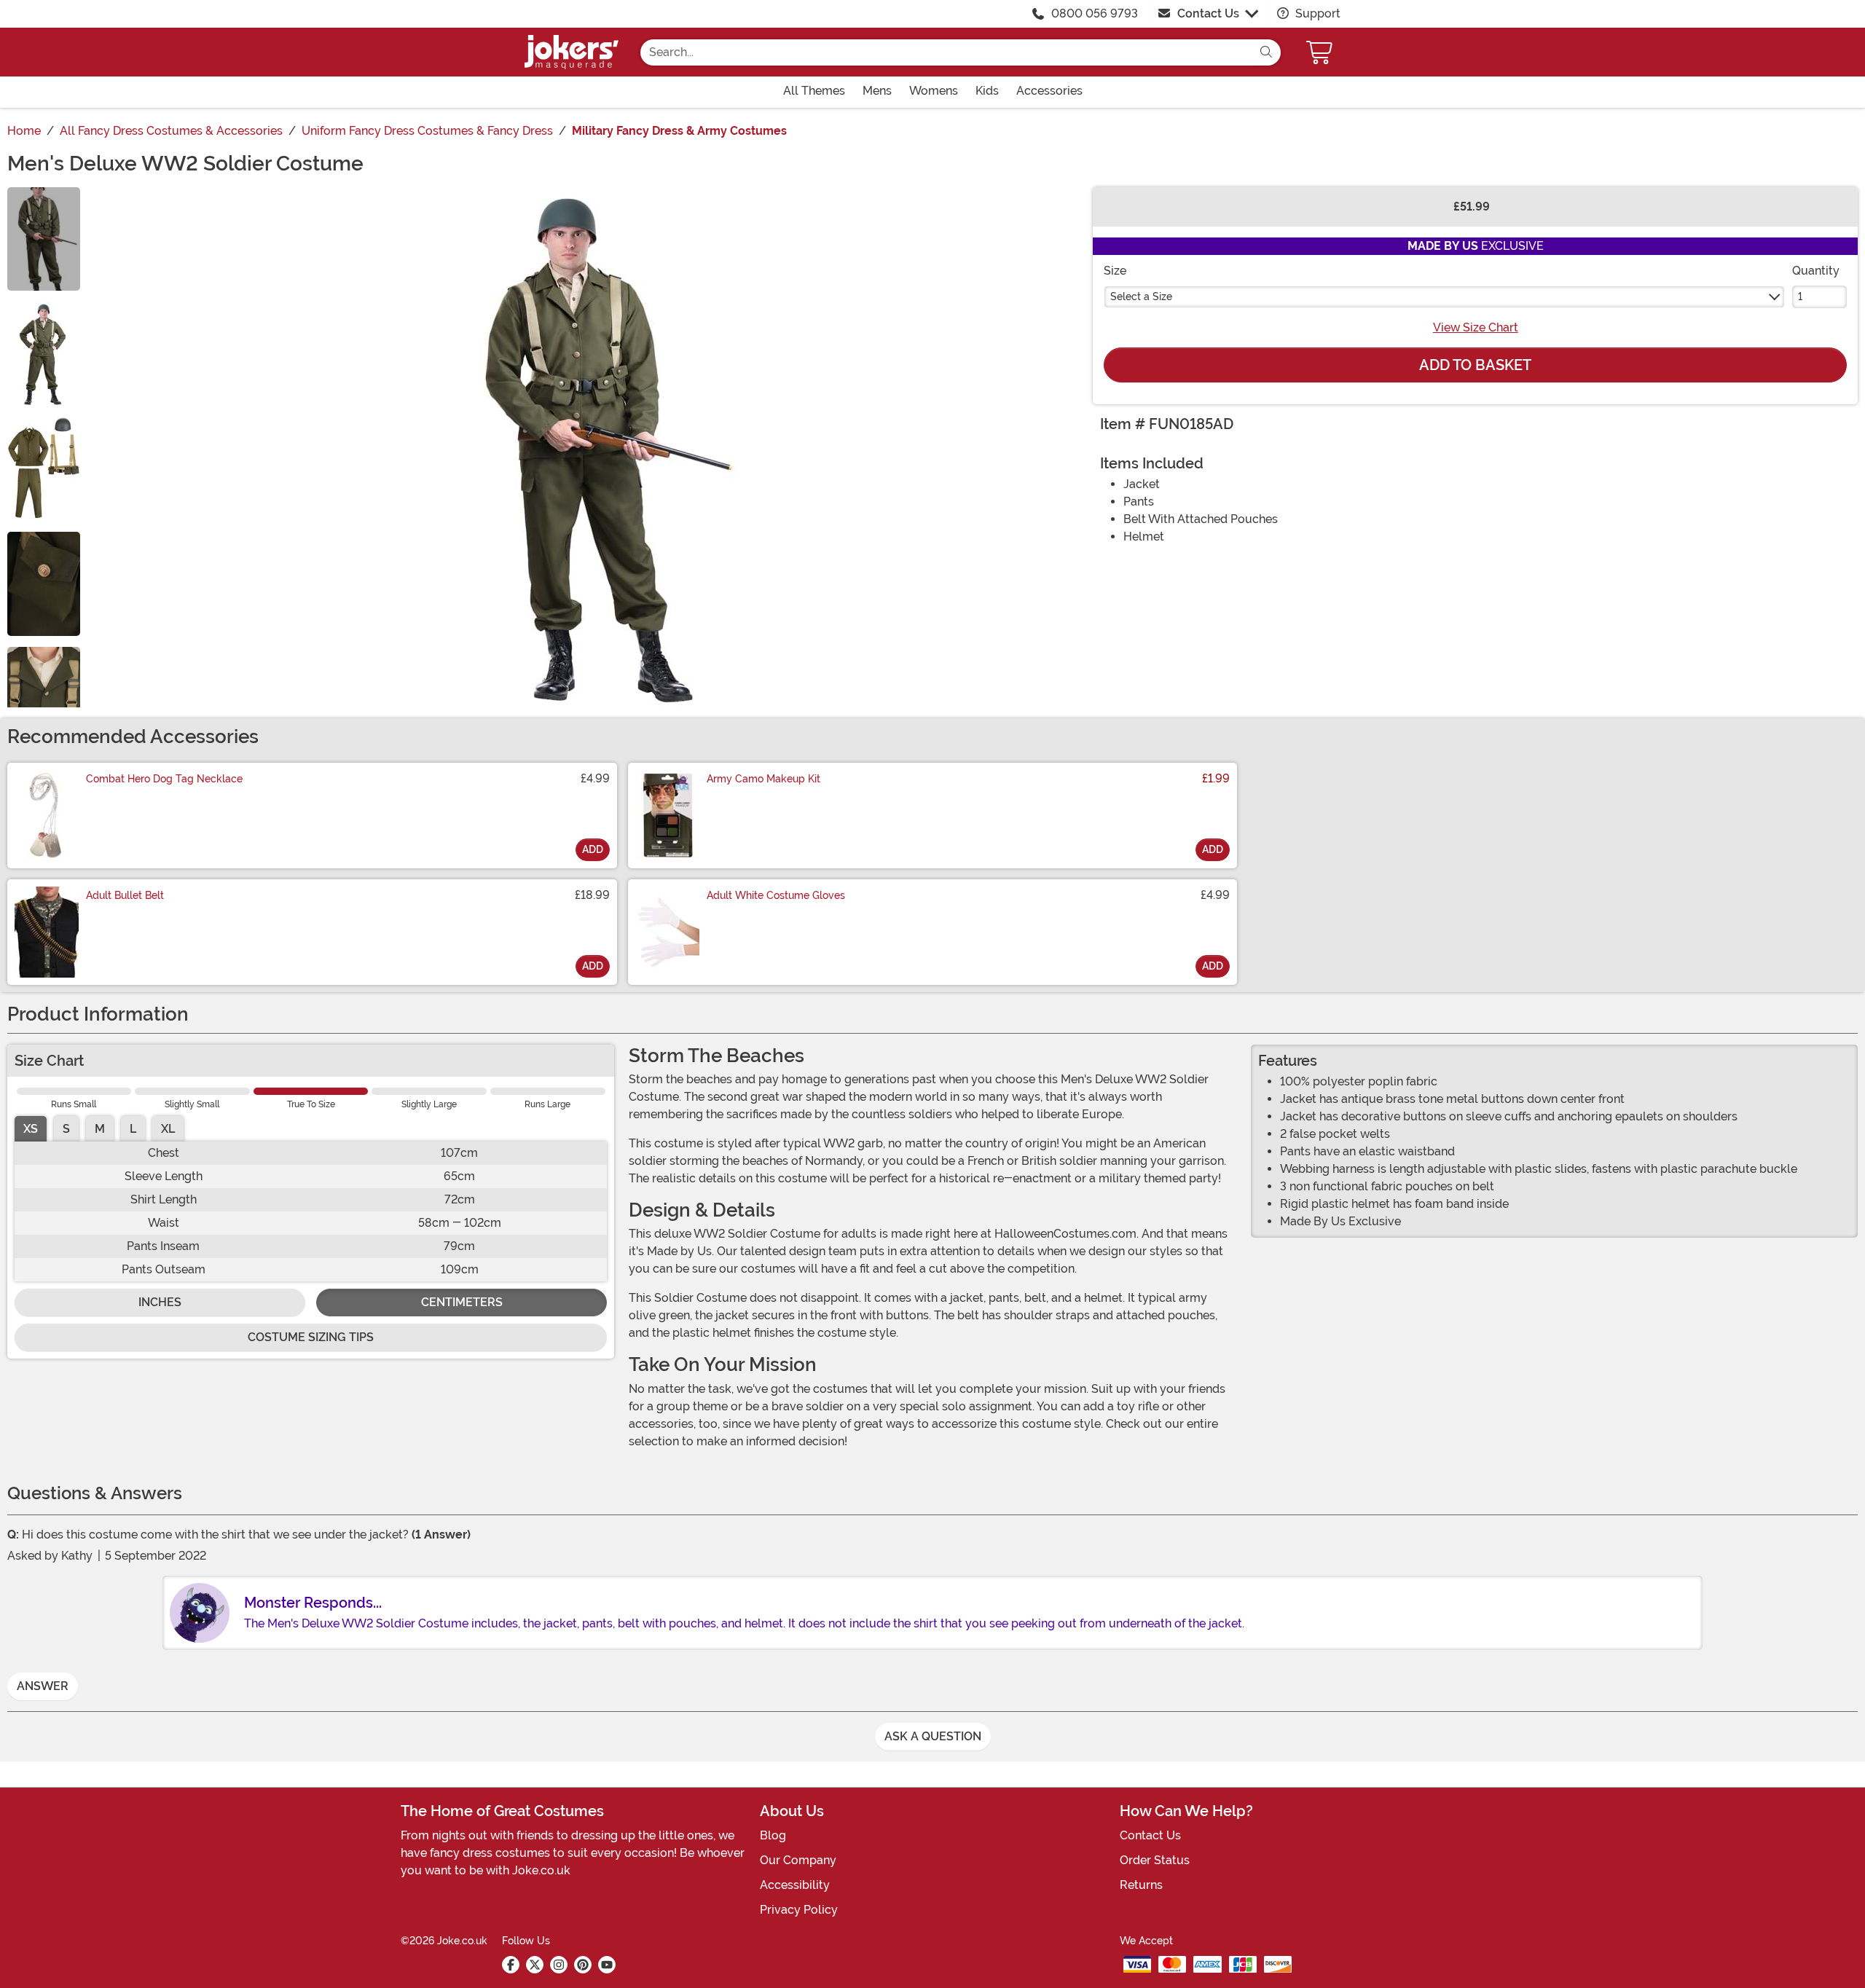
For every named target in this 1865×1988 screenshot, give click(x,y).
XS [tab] (31, 1129)
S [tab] (66, 1129)
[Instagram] (559, 1965)
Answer (43, 1686)
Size (1115, 271)
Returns (1141, 1885)
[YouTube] (607, 1965)
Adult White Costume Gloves (776, 895)
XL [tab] (168, 1129)
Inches (160, 1302)
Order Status (1155, 1860)
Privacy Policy (799, 1910)
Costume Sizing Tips (311, 1337)
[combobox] (946, 52)
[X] (535, 1965)
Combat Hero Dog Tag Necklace (164, 779)
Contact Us (1208, 13)
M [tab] (100, 1129)
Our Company (798, 1860)
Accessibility (795, 1885)
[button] (1321, 52)
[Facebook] (511, 1965)
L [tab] (133, 1129)
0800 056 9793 (1095, 13)
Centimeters (462, 1302)
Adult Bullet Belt (125, 895)
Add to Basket (1475, 365)
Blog (773, 1835)
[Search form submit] (1266, 52)
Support (1316, 13)
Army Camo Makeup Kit (763, 779)
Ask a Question (933, 1736)
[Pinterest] (583, 1965)
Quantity (1816, 271)
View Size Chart (1476, 327)
